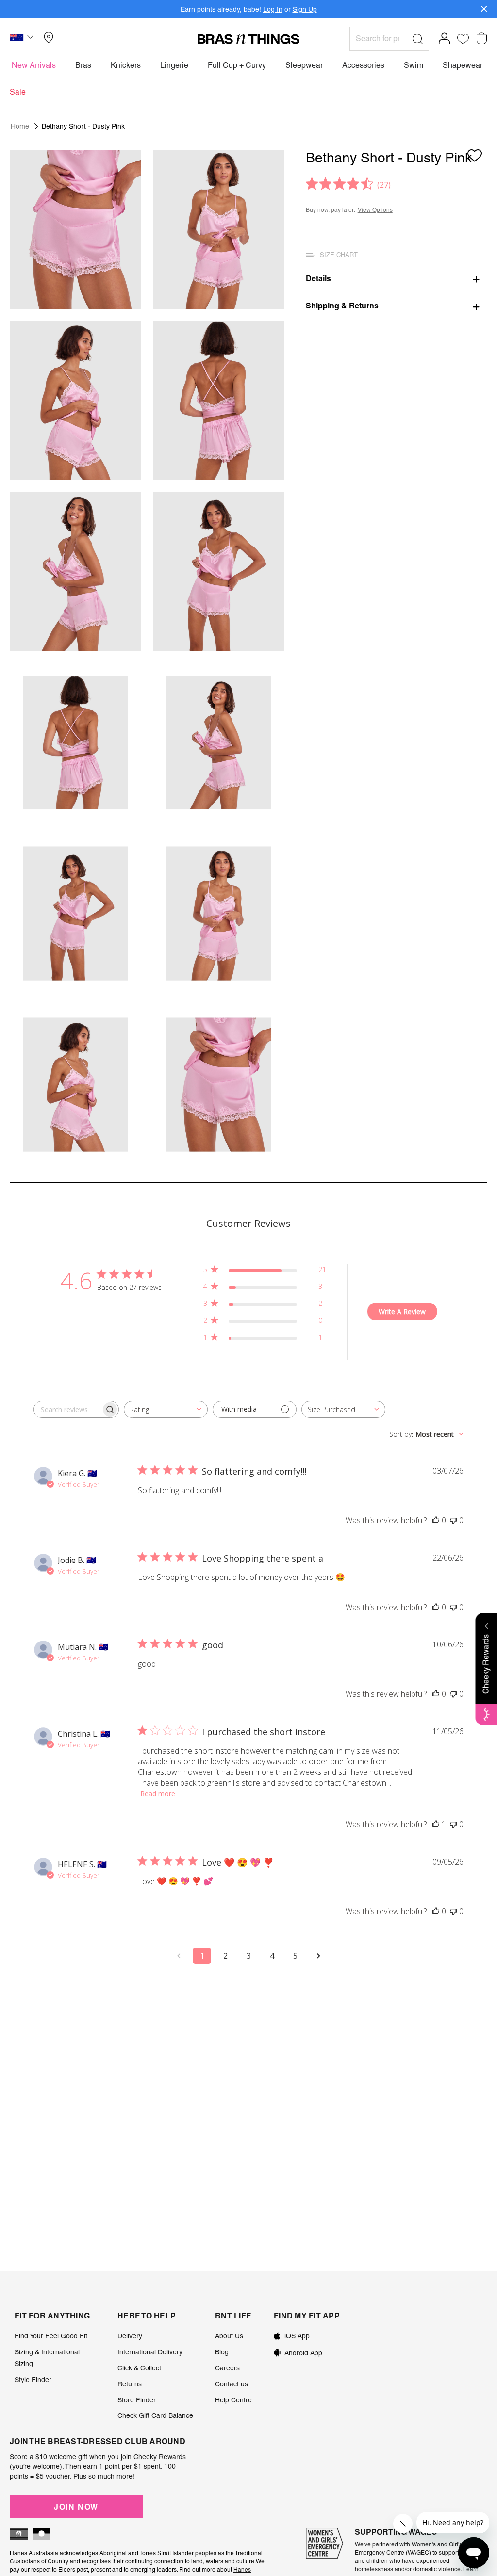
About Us (229, 2336)
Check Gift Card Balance (155, 2415)
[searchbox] (67, 1409)
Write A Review (402, 1312)
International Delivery (150, 2352)
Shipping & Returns (342, 306)
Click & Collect (139, 2368)
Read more (158, 1794)
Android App (303, 2353)
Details (318, 278)
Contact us (232, 2384)
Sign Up (305, 9)
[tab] (397, 278)
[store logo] (248, 39)
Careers (227, 2368)
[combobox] (166, 1409)
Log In (273, 9)
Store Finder (137, 2400)
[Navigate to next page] (318, 1956)
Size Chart (339, 255)
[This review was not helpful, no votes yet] (453, 1520)
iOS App (297, 2336)
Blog (222, 2352)
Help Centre (233, 2400)
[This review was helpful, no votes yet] (436, 1520)
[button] (23, 39)
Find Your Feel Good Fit (51, 2336)
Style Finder (33, 2380)
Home (20, 126)
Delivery (130, 2336)
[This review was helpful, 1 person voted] (436, 1824)
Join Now (76, 2507)
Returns (130, 2384)
